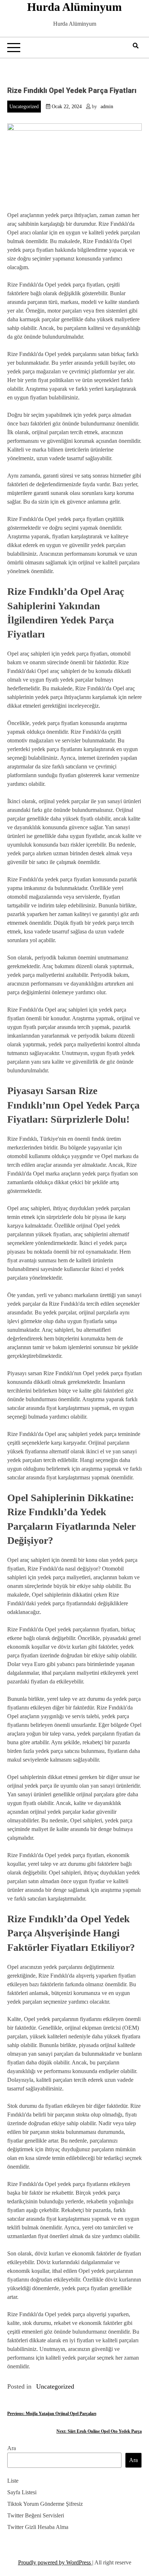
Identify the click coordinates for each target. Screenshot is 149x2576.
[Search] (136, 46)
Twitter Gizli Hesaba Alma (38, 2527)
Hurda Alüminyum (74, 7)
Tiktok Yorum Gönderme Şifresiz (45, 2504)
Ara (12, 2448)
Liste (13, 2481)
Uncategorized (24, 107)
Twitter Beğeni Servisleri (36, 2515)
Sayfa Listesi (22, 2492)
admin (107, 107)
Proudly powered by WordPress (55, 2562)
